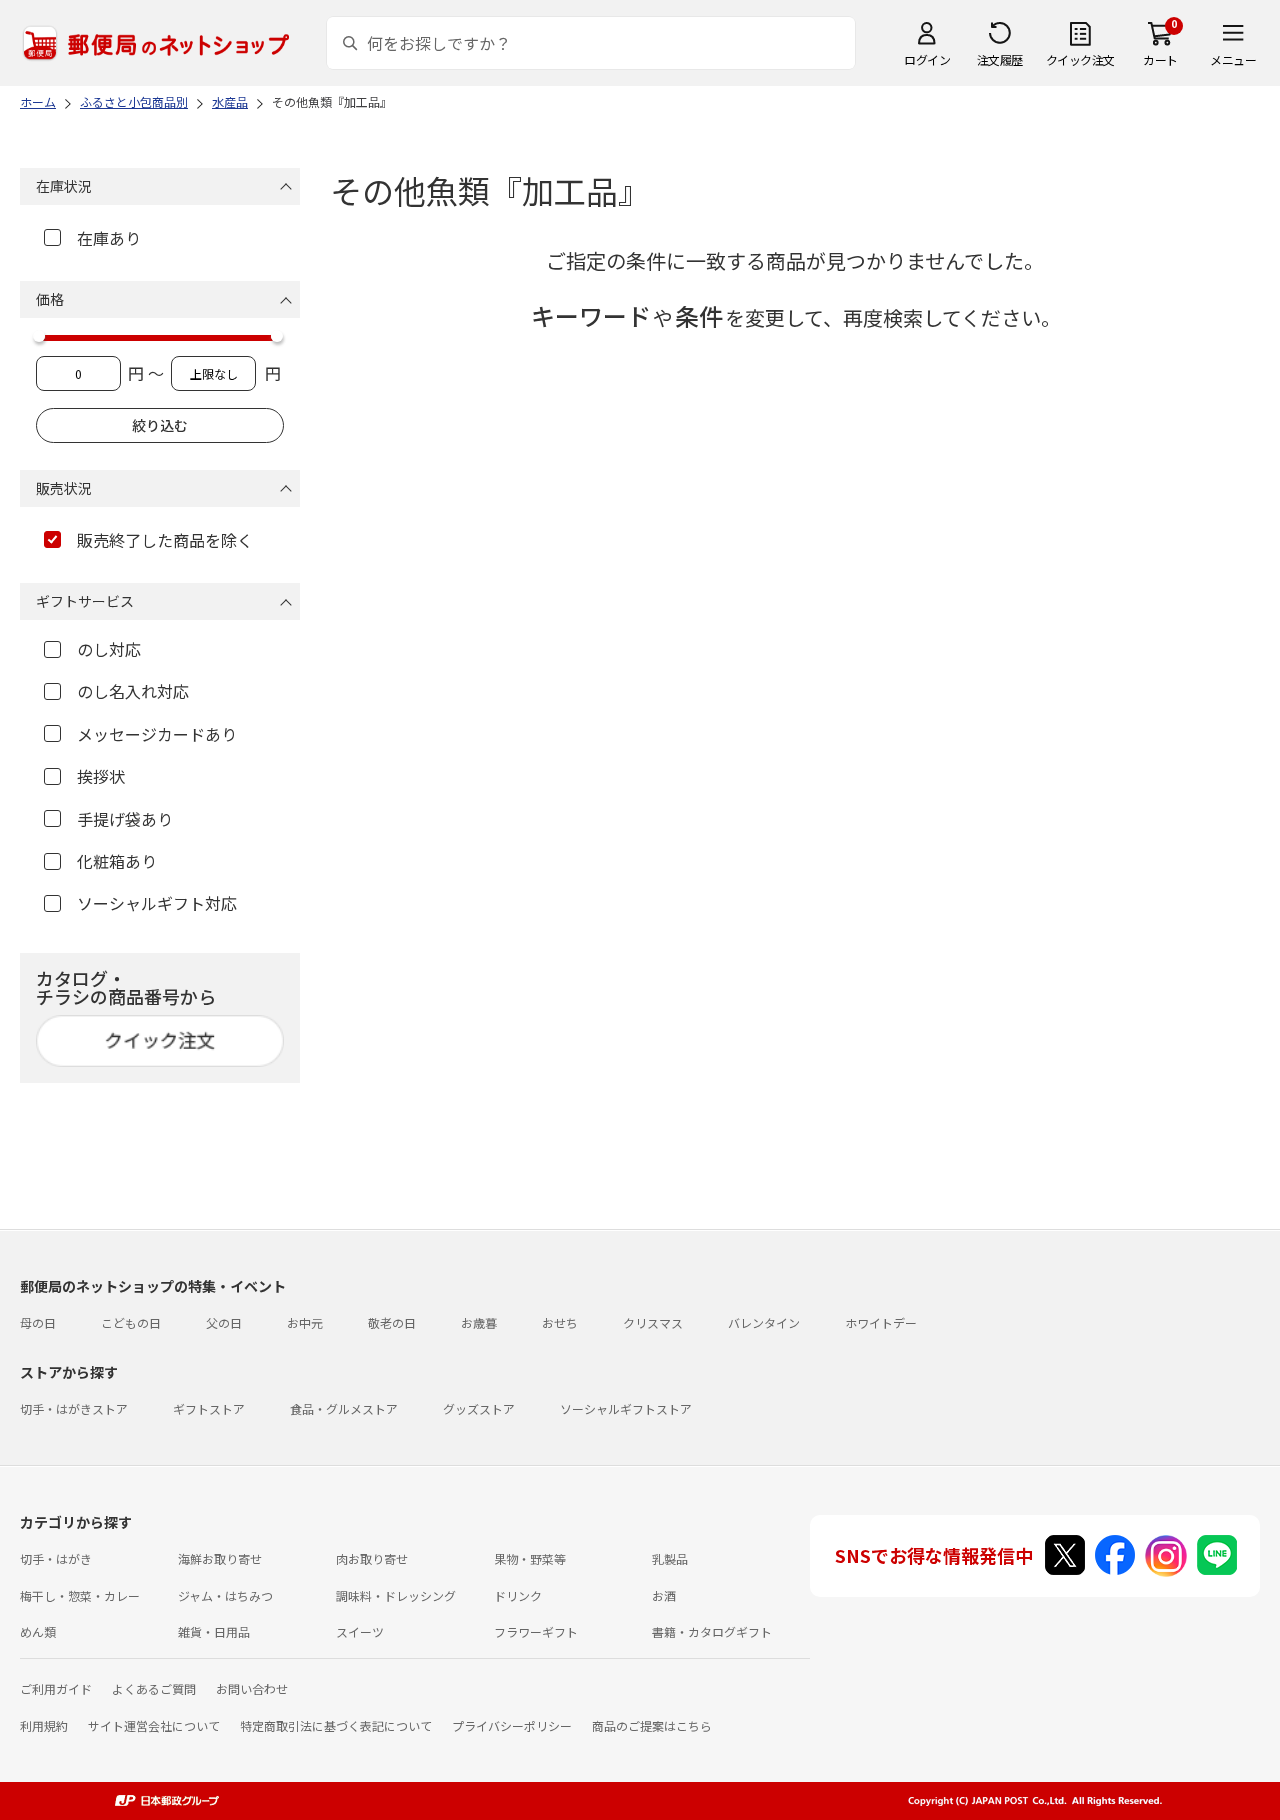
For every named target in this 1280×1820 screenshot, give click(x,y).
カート (1160, 59)
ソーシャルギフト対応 (157, 903)
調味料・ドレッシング (396, 1595)
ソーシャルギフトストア (626, 1408)
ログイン (927, 59)
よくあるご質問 (154, 1688)
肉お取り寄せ (372, 1558)
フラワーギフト (536, 1631)
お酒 (664, 1595)
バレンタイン (764, 1322)
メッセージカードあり (157, 734)
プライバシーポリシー (512, 1725)
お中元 (305, 1322)
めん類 (38, 1631)
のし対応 (109, 649)
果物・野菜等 (530, 1558)
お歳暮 (479, 1322)
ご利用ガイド (56, 1688)
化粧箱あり (117, 861)
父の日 (224, 1322)
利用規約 (44, 1725)
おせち (560, 1322)
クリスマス (653, 1322)
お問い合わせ (252, 1688)
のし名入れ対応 (133, 691)
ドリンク (518, 1595)
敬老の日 (392, 1322)
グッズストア (479, 1408)
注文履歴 (1000, 59)
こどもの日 (131, 1322)
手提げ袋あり (125, 819)
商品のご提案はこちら (652, 1725)
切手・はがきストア (74, 1408)
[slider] (39, 336)
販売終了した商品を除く (165, 540)
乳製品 (670, 1558)
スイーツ (360, 1631)
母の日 (38, 1322)
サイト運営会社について (154, 1725)
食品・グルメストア (344, 1408)
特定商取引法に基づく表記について (336, 1725)
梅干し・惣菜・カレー (80, 1595)
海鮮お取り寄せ (220, 1558)
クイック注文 (1080, 59)
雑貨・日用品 (214, 1631)
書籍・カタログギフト (712, 1631)
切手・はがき (56, 1558)
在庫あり (109, 238)
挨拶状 (101, 776)
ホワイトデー (881, 1322)
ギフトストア (209, 1408)
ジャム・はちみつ (225, 1595)
